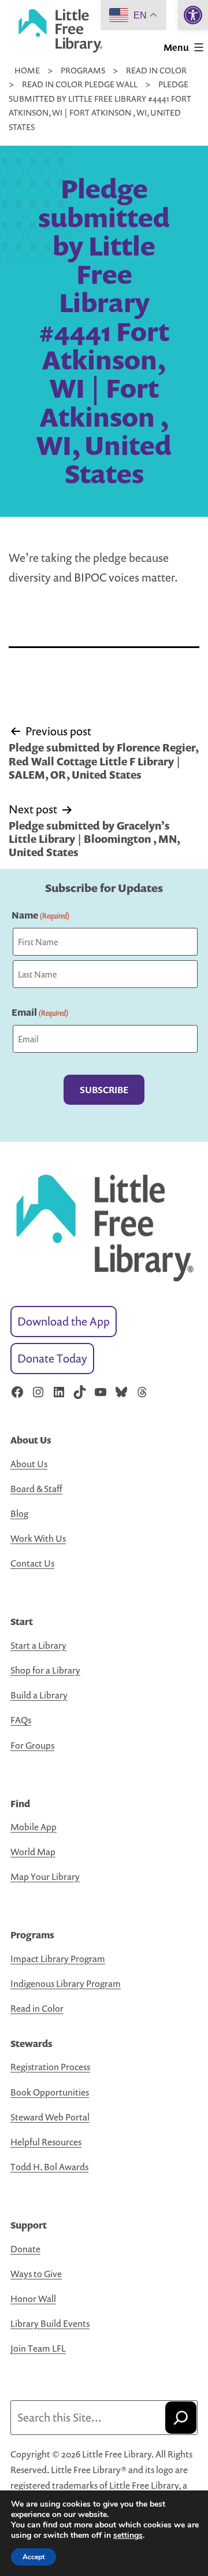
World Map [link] (33, 1852)
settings (128, 2536)
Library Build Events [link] (50, 2323)
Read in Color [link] (37, 2008)
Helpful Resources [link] (46, 2142)
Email (40, 1012)
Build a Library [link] (39, 1695)
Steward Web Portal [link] (50, 2117)
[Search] (181, 2418)
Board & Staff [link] (36, 1489)
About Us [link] (29, 1464)
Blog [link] (19, 1513)
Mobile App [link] (34, 1827)
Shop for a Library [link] (45, 1670)
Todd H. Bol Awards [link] (49, 2167)
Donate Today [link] (52, 1358)
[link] (193, 15)
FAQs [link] (21, 1720)
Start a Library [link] (38, 1645)
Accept (34, 2557)
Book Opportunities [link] (50, 2092)
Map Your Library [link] (45, 1877)
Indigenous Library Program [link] (66, 1983)
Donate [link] (25, 2249)
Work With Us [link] (38, 1538)
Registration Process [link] (50, 2067)
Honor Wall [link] (33, 2299)
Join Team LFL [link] (38, 2348)
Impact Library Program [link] (58, 1959)
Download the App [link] (64, 1321)
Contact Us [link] (32, 1563)
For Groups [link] (32, 1745)
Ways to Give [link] (36, 2274)
